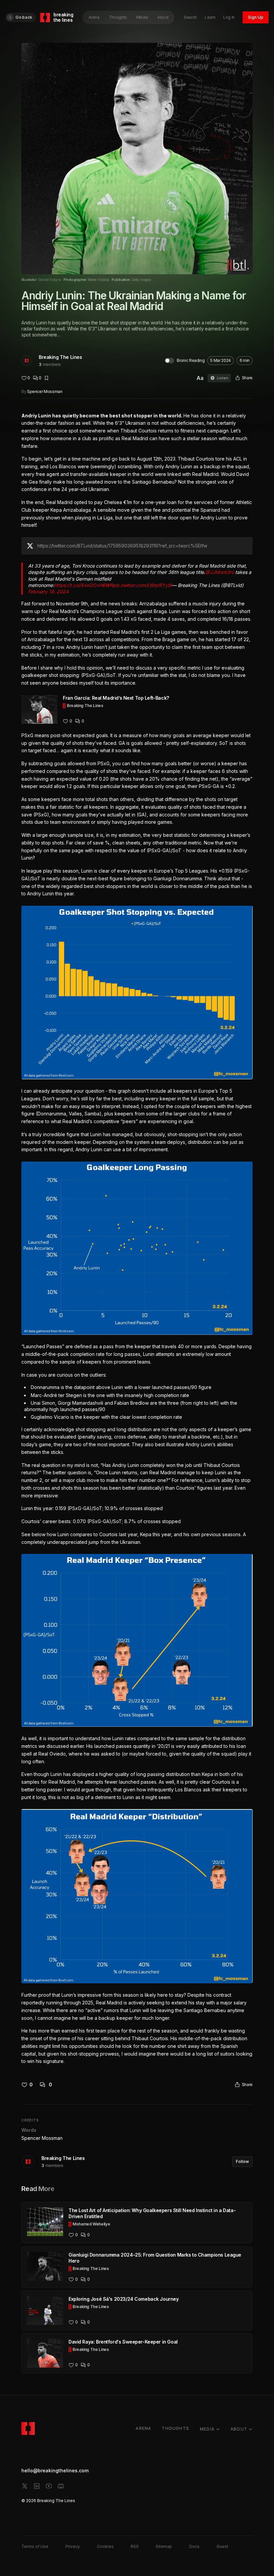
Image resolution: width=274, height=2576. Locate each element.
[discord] (61, 2486)
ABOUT (239, 2429)
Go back (24, 17)
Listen (223, 378)
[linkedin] (37, 2486)
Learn (210, 17)
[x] (25, 2486)
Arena (94, 17)
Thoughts (118, 17)
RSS (135, 2546)
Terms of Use (35, 2546)
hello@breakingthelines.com (55, 2470)
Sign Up (256, 17)
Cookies (105, 2546)
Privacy (73, 2546)
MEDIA (207, 2429)
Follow (242, 2161)
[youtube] (49, 2486)
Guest (222, 2546)
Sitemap (164, 2546)
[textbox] (137, 1239)
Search (190, 17)
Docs (194, 2546)
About (163, 17)
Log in (229, 17)
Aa (200, 378)
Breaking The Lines (60, 357)
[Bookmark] (46, 378)
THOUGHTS (175, 2428)
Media (142, 17)
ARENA (143, 2428)
